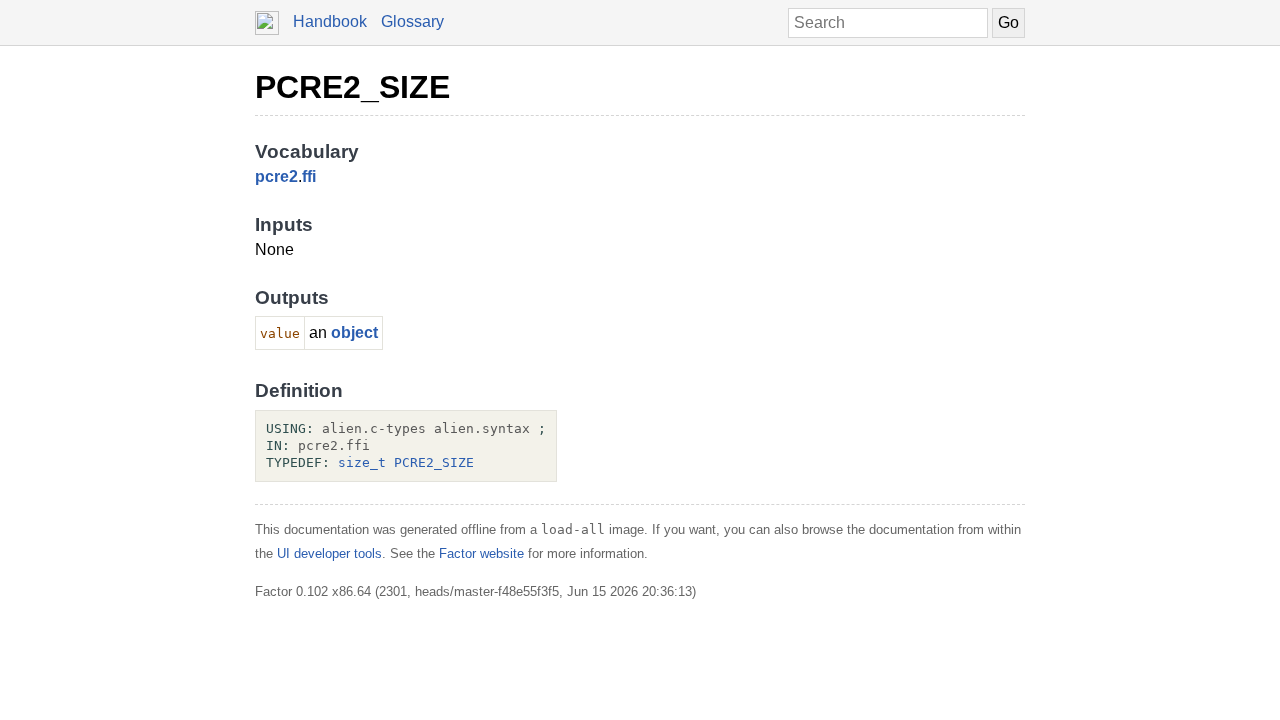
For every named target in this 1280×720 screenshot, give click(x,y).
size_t (362, 462)
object (354, 332)
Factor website (481, 553)
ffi (309, 176)
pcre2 (276, 176)
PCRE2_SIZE (352, 87)
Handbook (330, 21)
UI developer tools (329, 553)
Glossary (412, 21)
